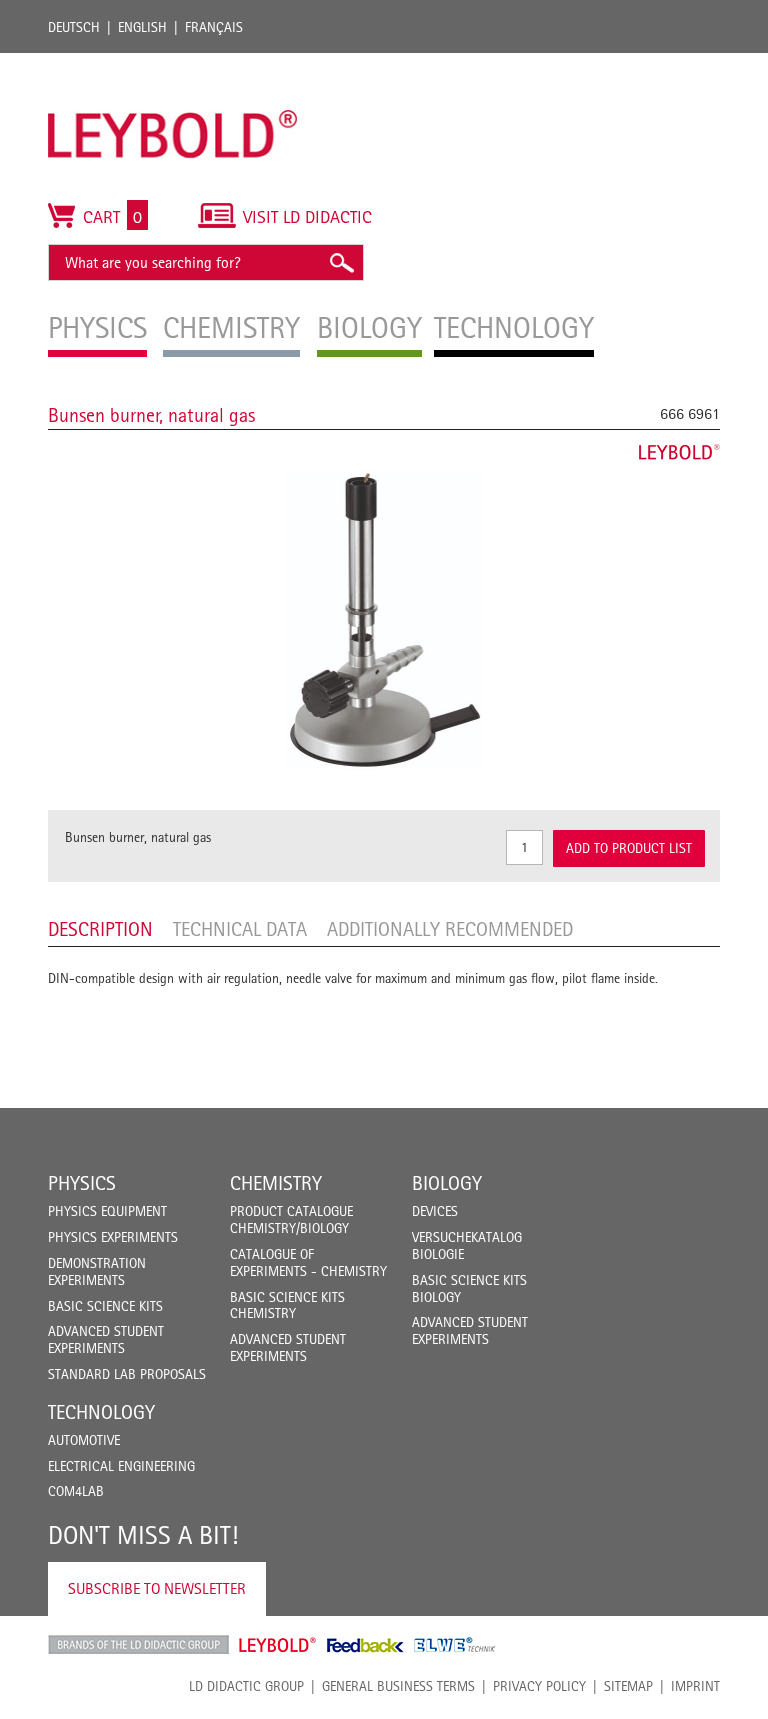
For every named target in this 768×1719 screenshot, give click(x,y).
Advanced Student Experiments (106, 1339)
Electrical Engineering (121, 1466)
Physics (82, 1183)
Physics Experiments (113, 1237)
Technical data (240, 929)
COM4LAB (76, 1491)
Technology (101, 1412)
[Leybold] (173, 63)
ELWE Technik (455, 1645)
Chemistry (276, 1183)
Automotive (84, 1440)
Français (214, 27)
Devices (435, 1211)
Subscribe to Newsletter (157, 1588)
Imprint (695, 1686)
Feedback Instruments (365, 1645)
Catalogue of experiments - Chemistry (308, 1262)
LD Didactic (138, 1645)
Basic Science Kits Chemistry (287, 1305)
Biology (447, 1183)
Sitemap (628, 1686)
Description (100, 929)
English (142, 27)
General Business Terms (398, 1686)
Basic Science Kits (105, 1306)
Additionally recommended (450, 929)
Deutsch (74, 27)
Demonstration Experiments (97, 1271)
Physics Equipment (107, 1211)
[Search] (341, 262)
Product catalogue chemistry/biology (291, 1219)
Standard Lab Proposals (127, 1374)
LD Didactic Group (246, 1686)
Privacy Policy (539, 1686)
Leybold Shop (278, 1645)
